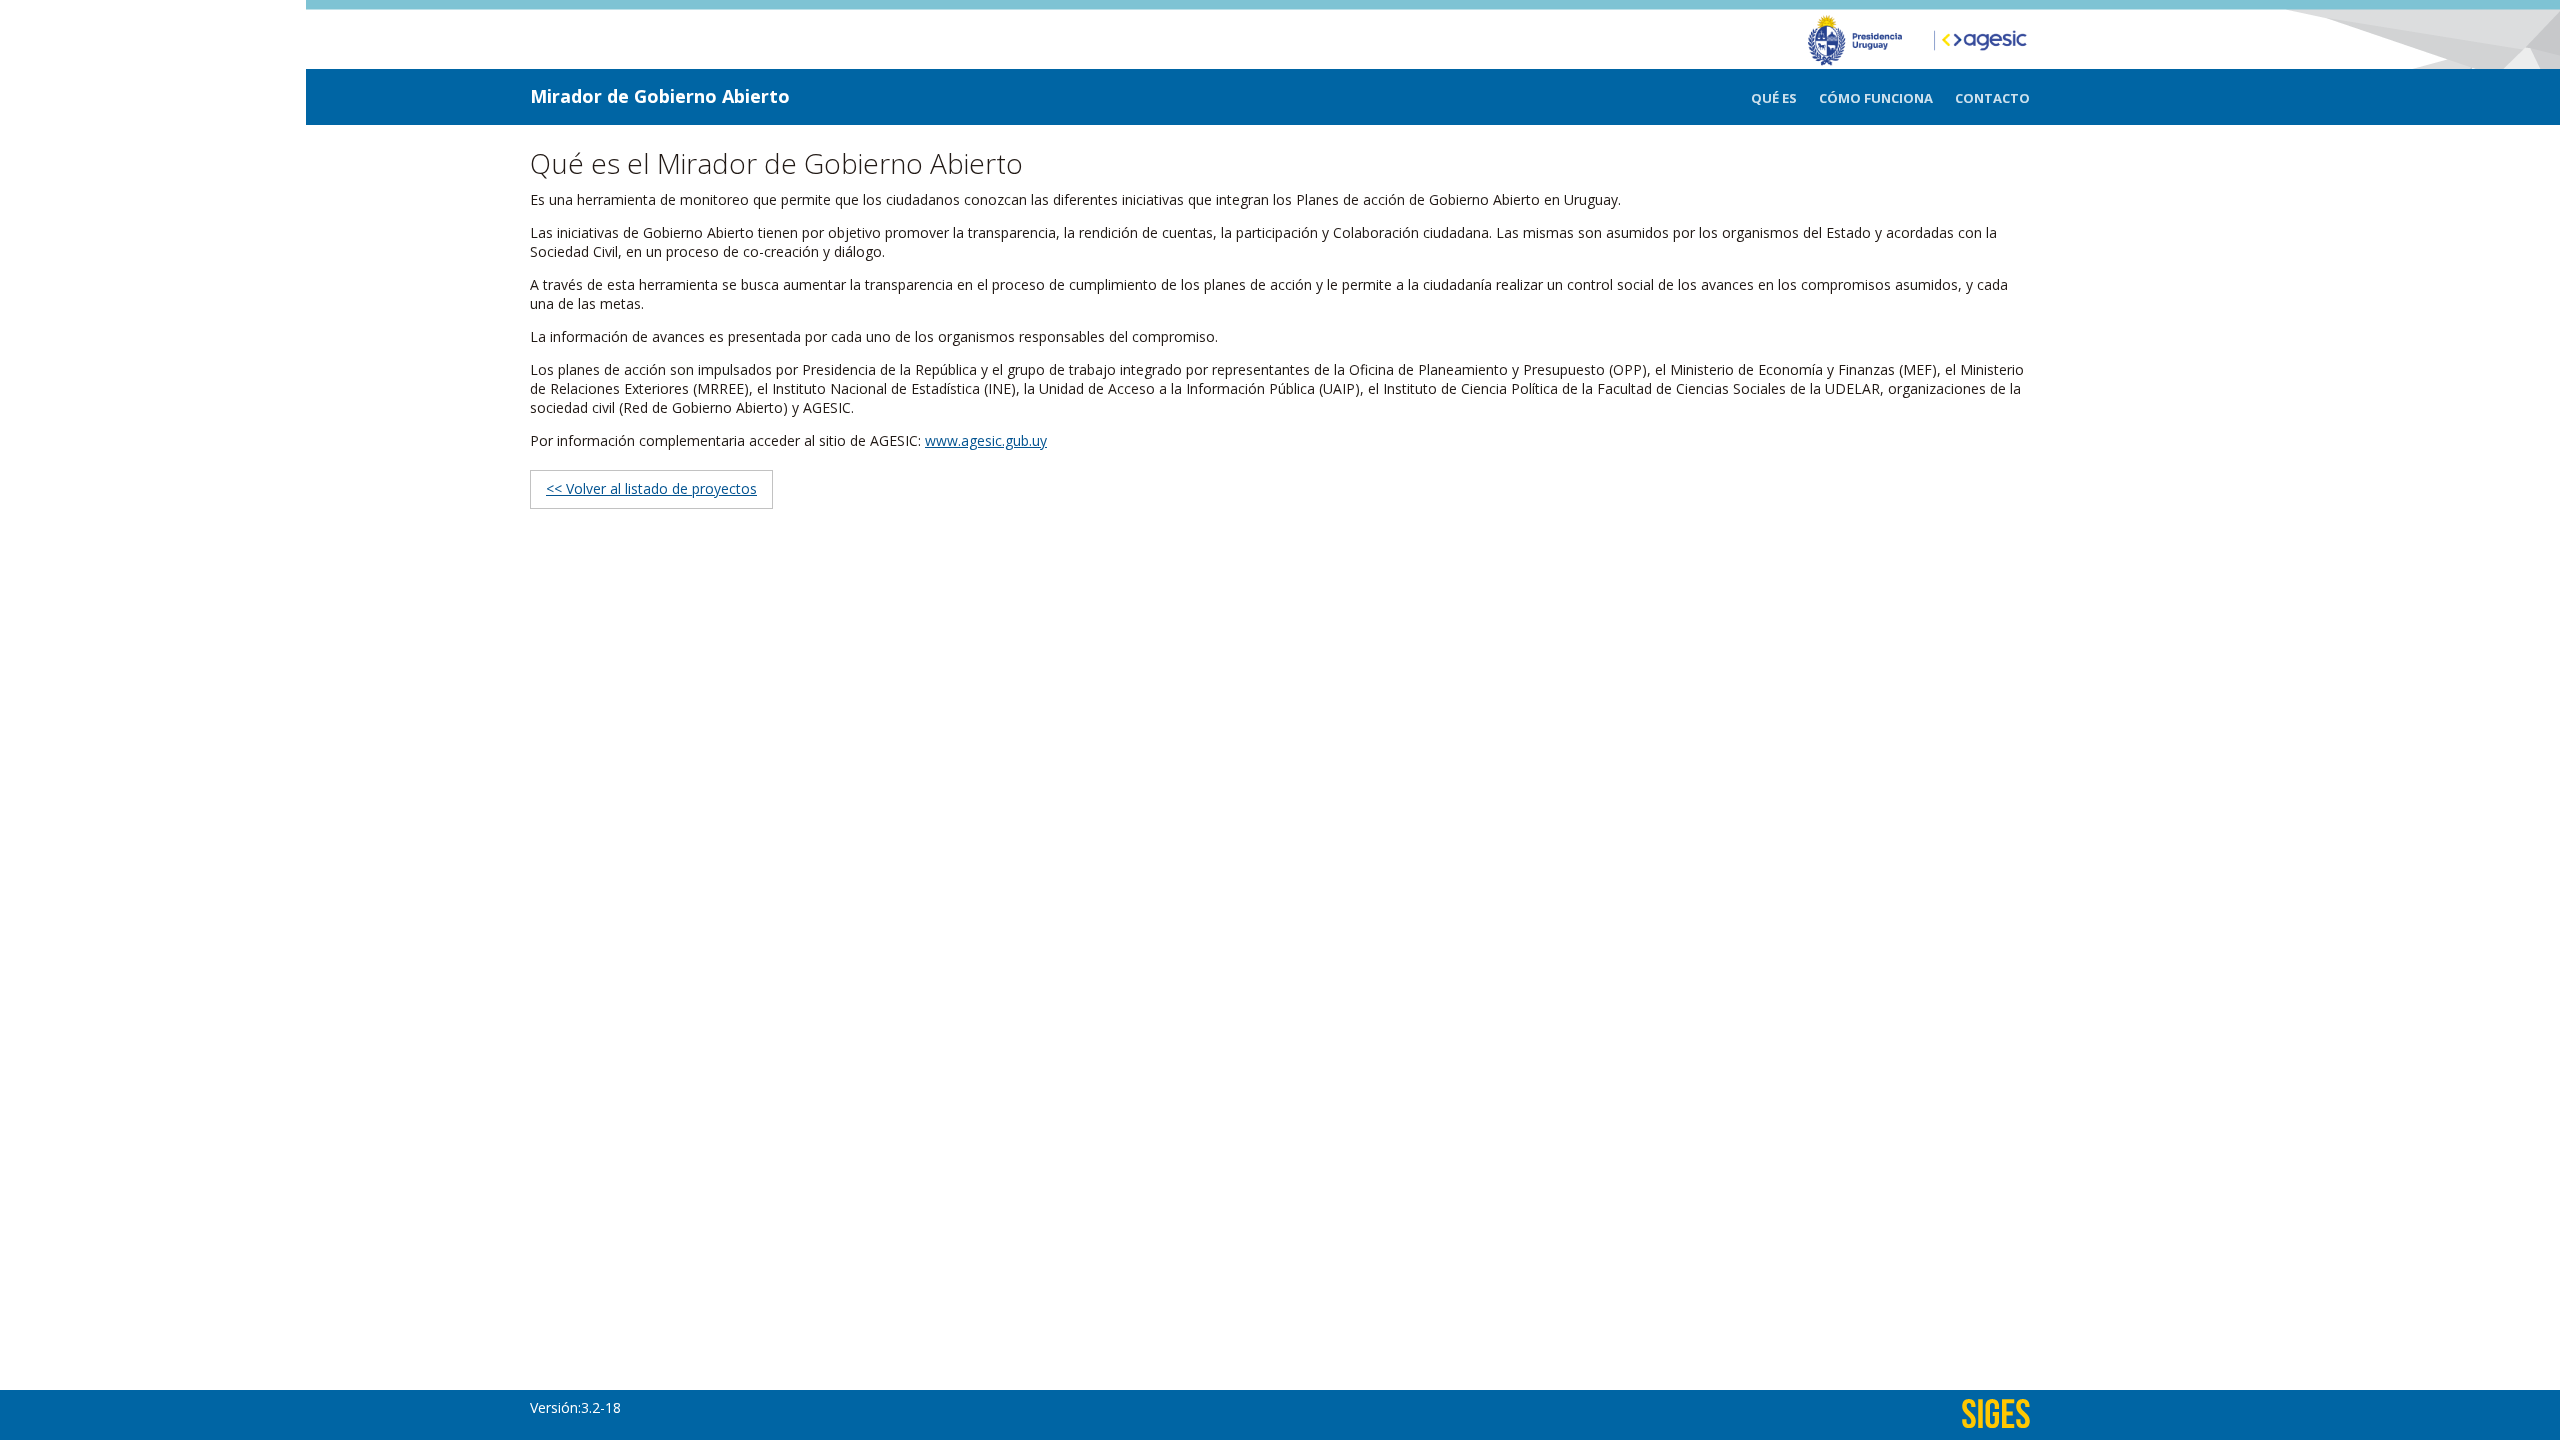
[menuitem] (1785, 98)
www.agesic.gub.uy (986, 440)
